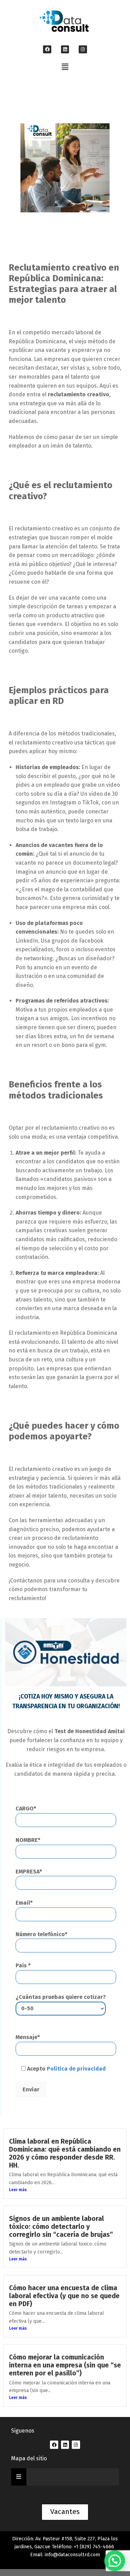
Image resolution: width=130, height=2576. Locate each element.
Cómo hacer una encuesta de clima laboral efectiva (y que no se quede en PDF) (64, 2296)
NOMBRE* (28, 1840)
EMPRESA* (29, 1872)
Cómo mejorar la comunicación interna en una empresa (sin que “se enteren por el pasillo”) (65, 2365)
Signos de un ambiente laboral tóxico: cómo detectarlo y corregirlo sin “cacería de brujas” (61, 2227)
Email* (24, 1903)
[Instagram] (83, 49)
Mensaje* (28, 2037)
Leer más (18, 2190)
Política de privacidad (76, 2069)
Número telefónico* (41, 1934)
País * (23, 1965)
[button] (65, 67)
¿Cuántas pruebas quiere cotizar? (61, 1997)
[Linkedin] (65, 49)
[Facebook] (47, 49)
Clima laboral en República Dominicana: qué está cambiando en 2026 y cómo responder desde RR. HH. (65, 2153)
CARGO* (26, 1809)
